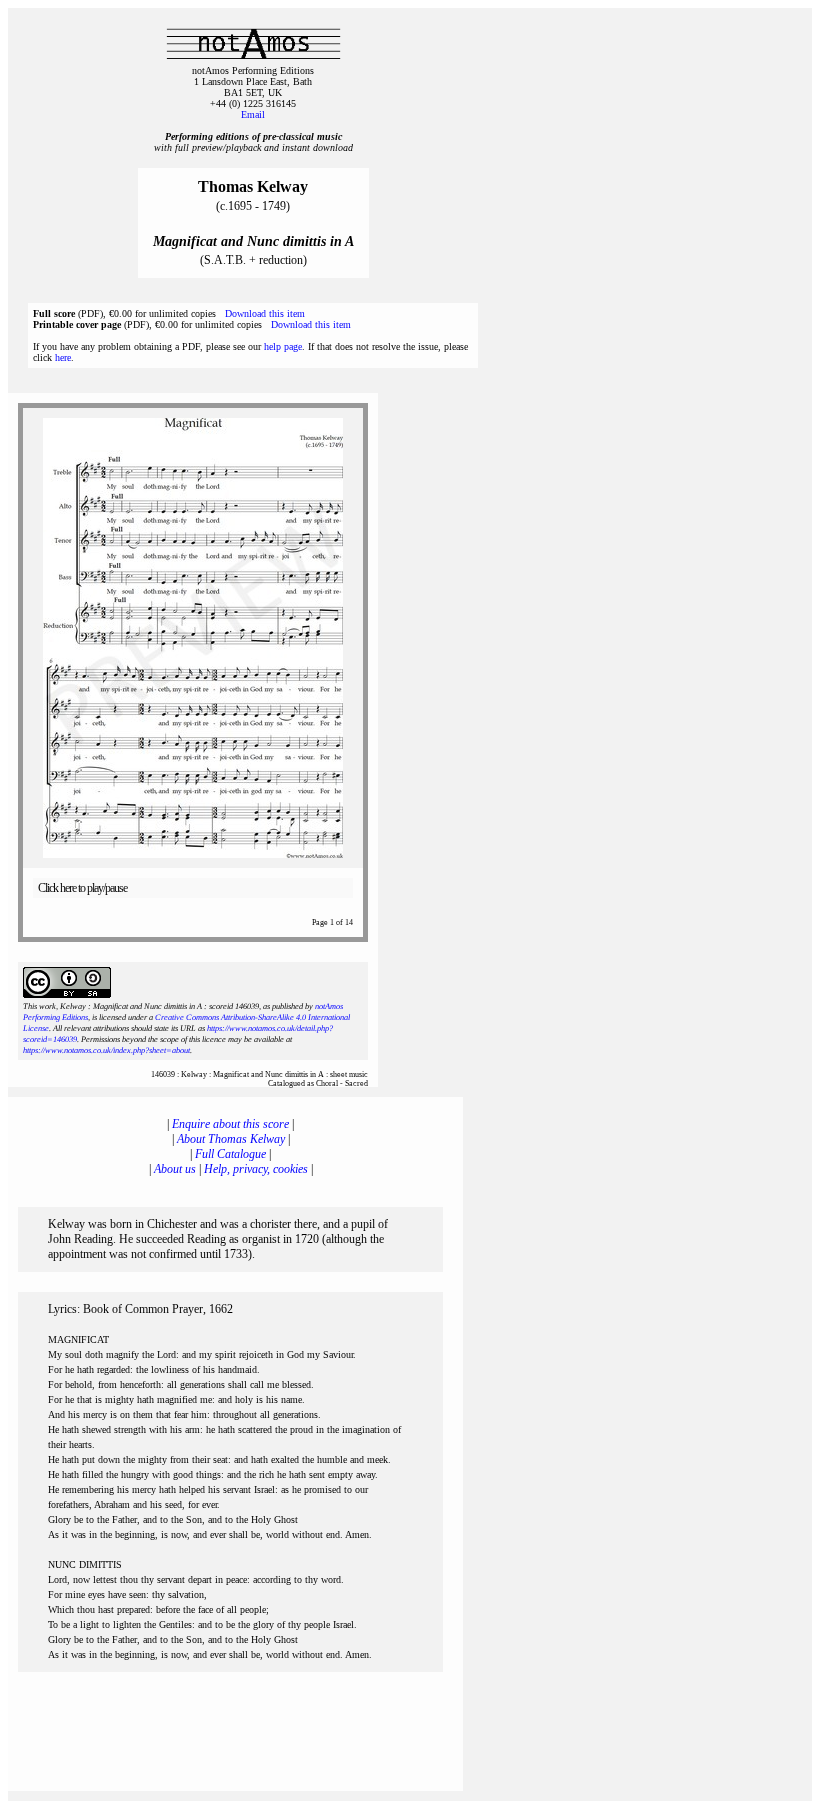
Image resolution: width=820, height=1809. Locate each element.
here (63, 357)
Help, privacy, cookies (256, 1169)
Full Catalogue (230, 1154)
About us (175, 1169)
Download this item (265, 313)
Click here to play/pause (82, 888)
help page (283, 346)
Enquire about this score (230, 1124)
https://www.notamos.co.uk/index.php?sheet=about (106, 1050)
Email (253, 114)
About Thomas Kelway (231, 1139)
